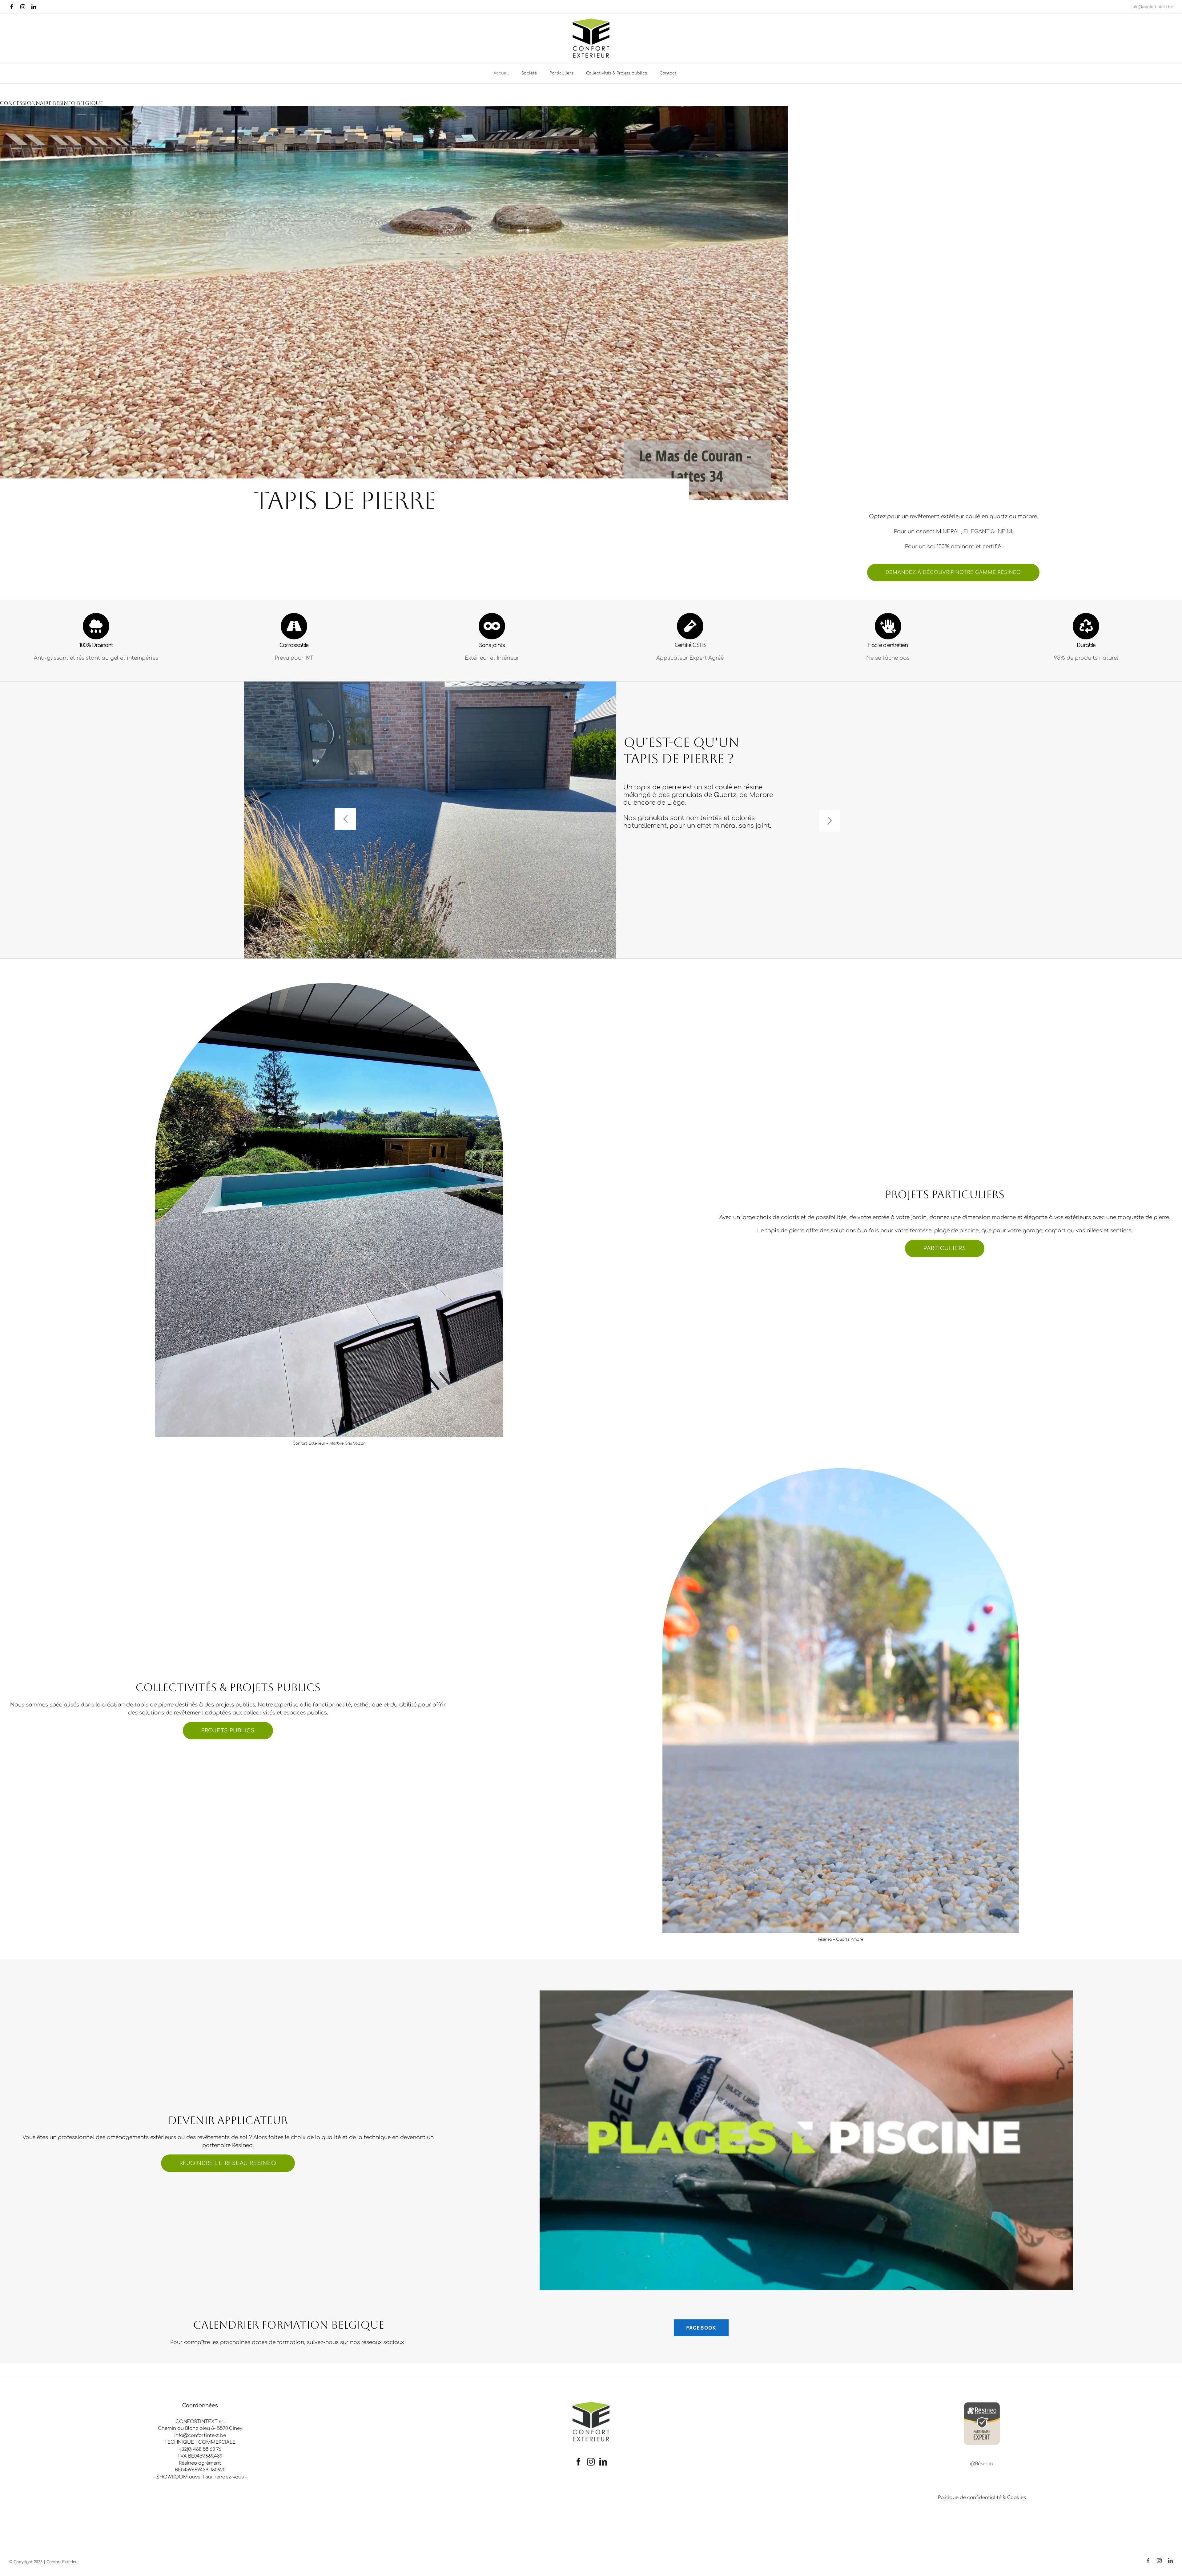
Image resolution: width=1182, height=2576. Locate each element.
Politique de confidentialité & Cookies (982, 2498)
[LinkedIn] (603, 2462)
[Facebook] (579, 2462)
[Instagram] (591, 2462)
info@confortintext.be (1152, 7)
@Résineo (982, 2464)
